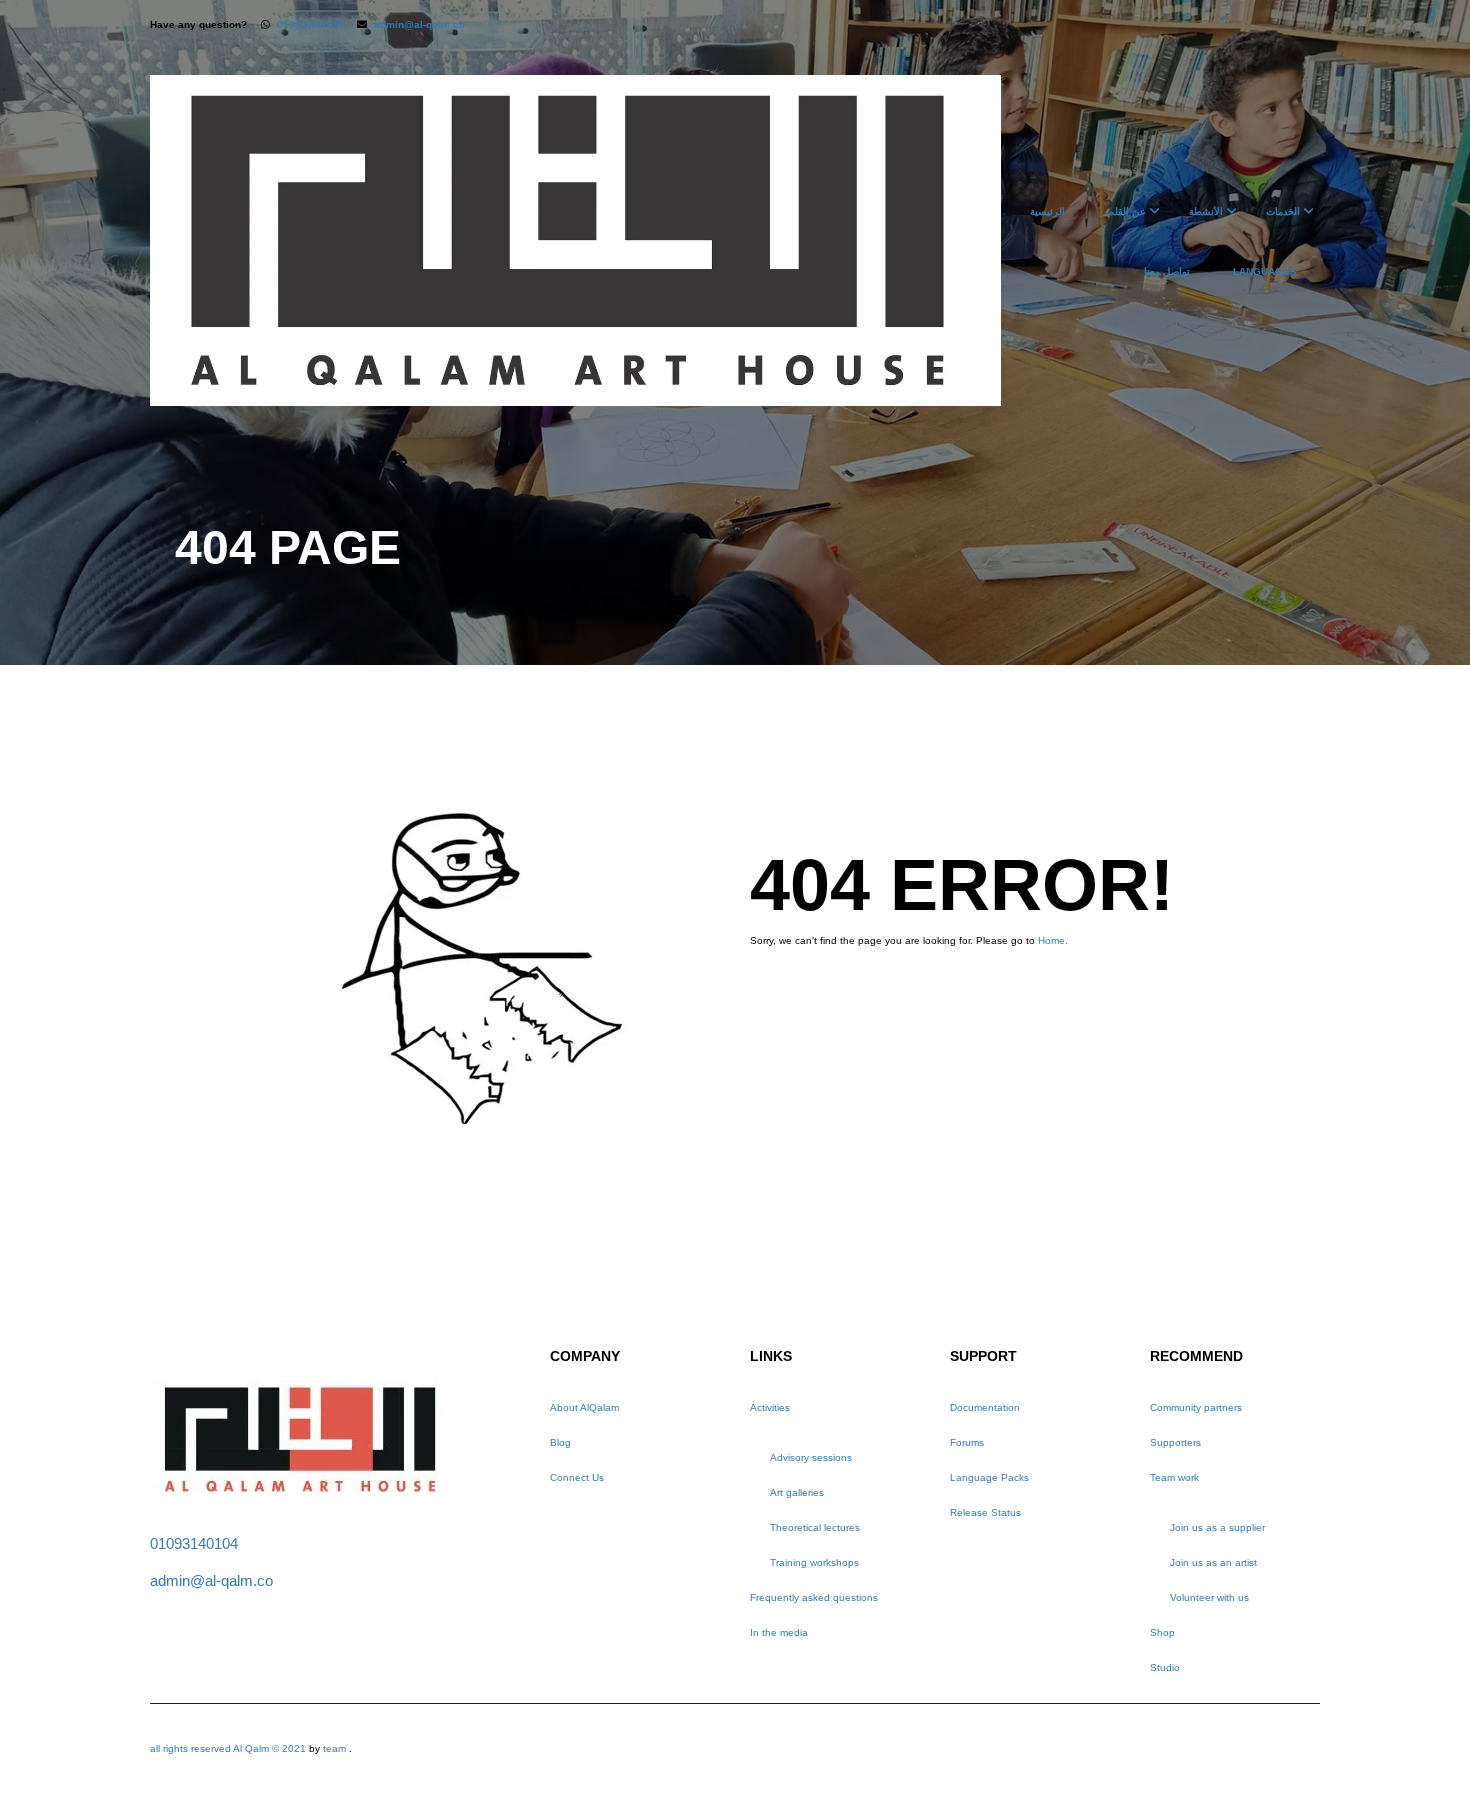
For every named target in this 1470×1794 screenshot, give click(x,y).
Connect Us (577, 1477)
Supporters (1175, 1442)
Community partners (1196, 1407)
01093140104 (310, 24)
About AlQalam (584, 1407)
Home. (1053, 940)
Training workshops (814, 1562)
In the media (779, 1632)
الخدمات (1283, 211)
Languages (1265, 271)
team (334, 1748)
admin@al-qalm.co (419, 24)
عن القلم (1127, 211)
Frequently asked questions (814, 1597)
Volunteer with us (1209, 1597)
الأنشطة (1206, 211)
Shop (1162, 1632)
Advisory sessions (811, 1457)
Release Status (985, 1512)
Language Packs (989, 1477)
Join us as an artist (1213, 1562)
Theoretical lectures (815, 1527)
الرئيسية (1047, 211)
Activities (770, 1407)
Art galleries (797, 1492)
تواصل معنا (1167, 271)
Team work (1174, 1477)
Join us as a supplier (1217, 1527)
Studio (1165, 1667)
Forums (967, 1442)
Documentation (985, 1407)
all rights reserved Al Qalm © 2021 (229, 1748)
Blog (560, 1442)
